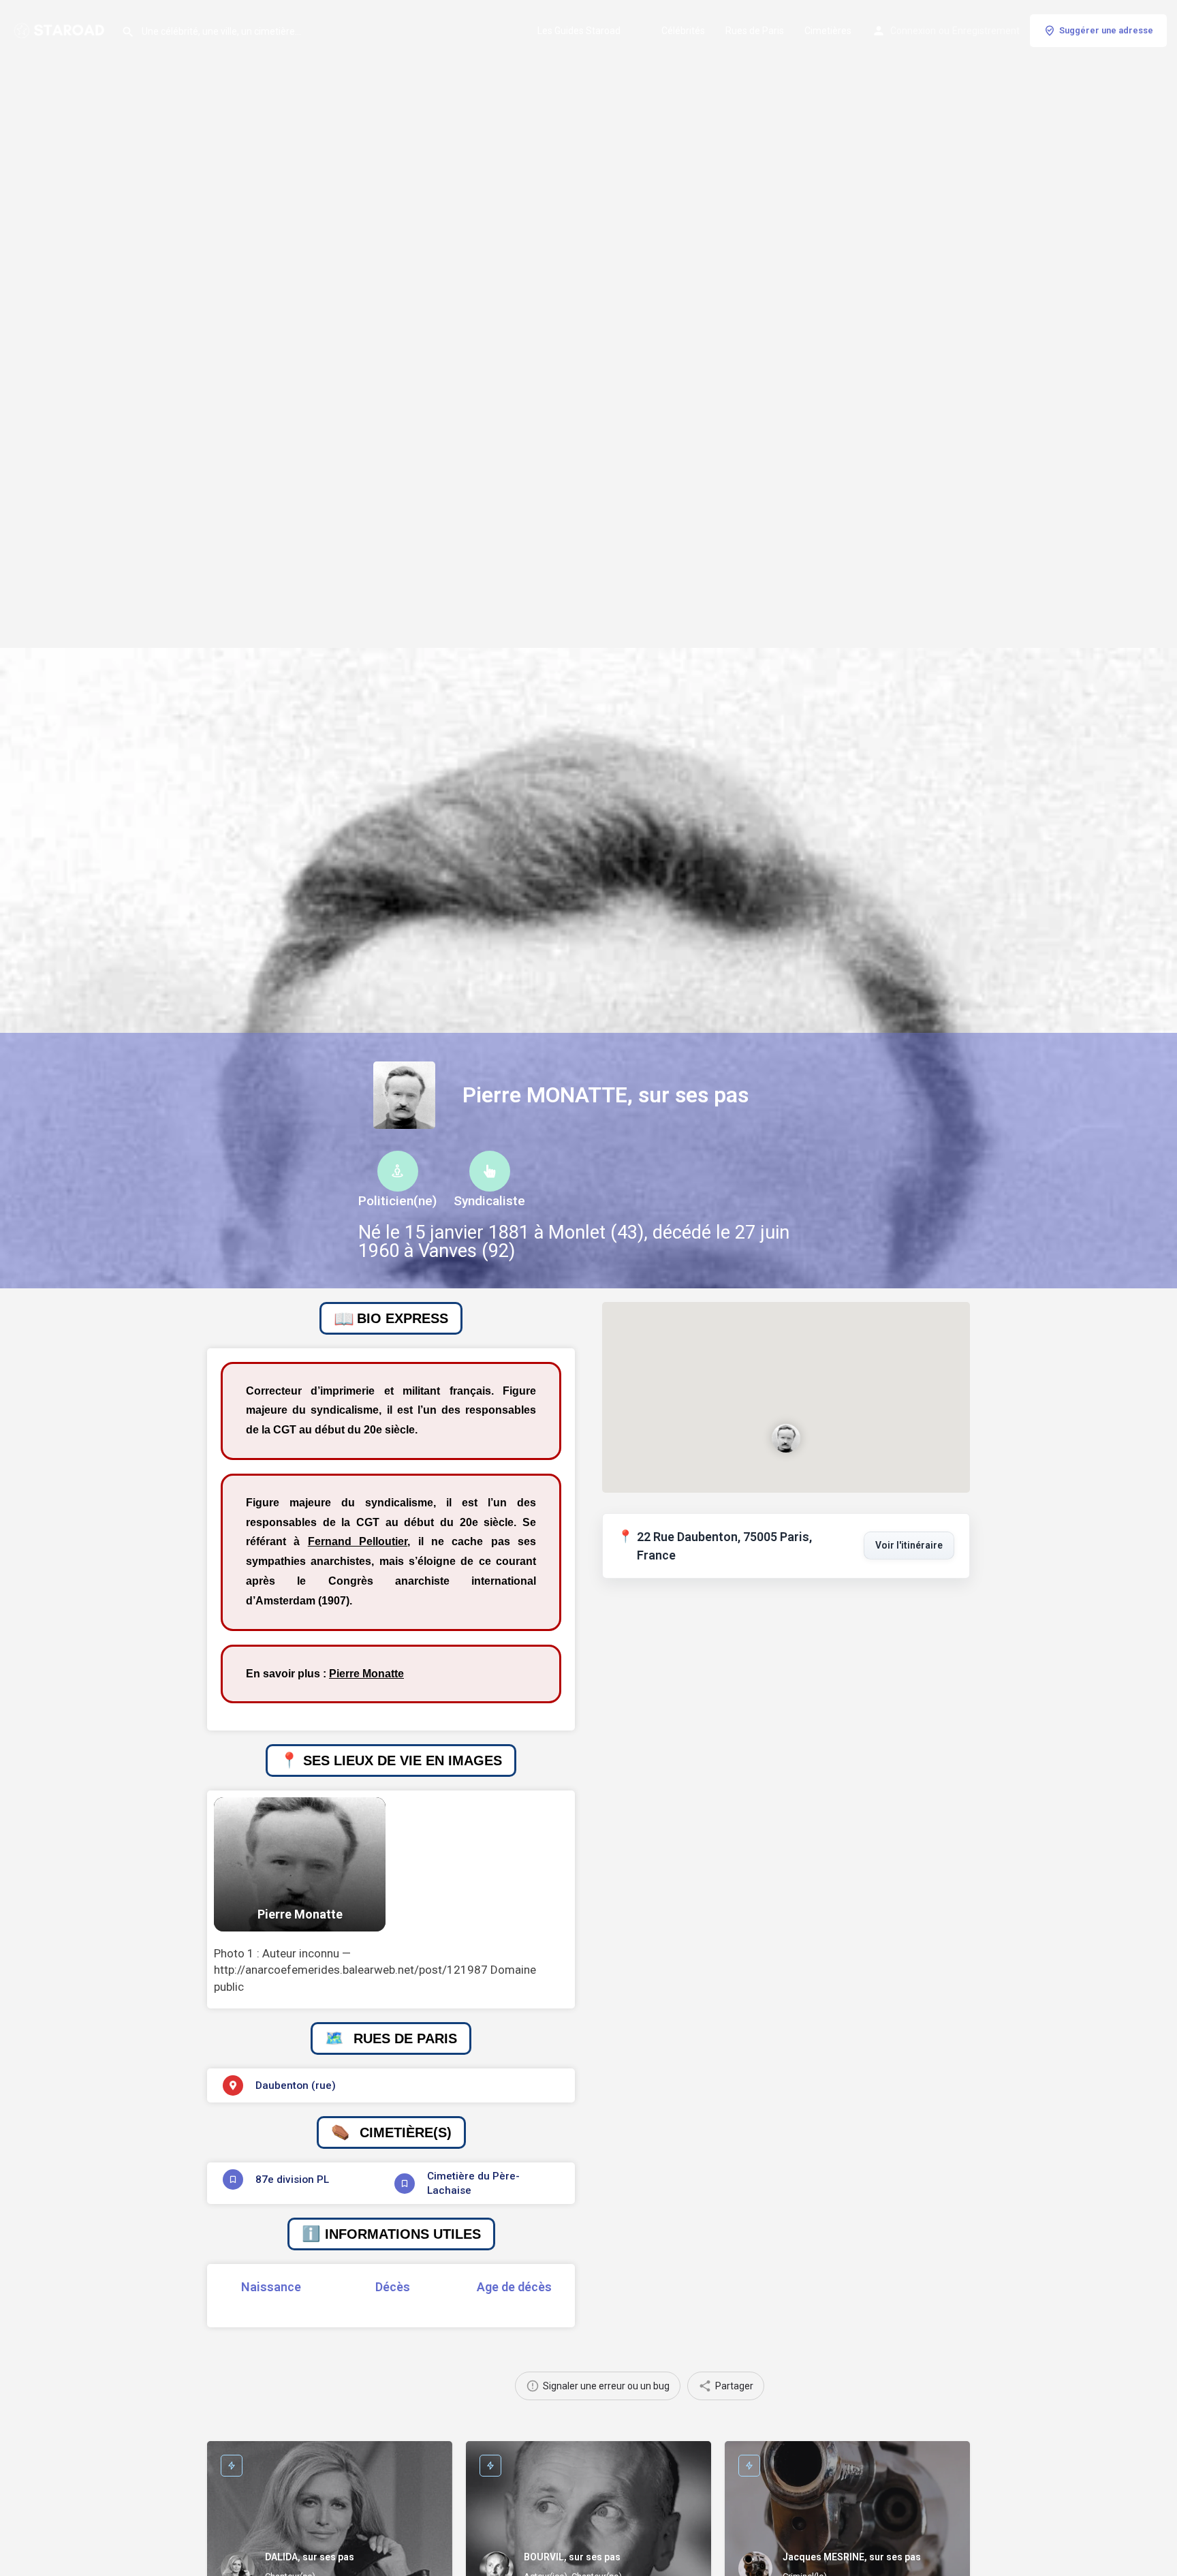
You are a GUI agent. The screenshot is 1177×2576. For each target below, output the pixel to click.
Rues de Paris (755, 31)
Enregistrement (986, 31)
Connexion (913, 31)
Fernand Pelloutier (358, 1541)
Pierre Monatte (366, 1674)
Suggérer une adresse (1106, 30)
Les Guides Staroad (579, 31)
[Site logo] (61, 29)
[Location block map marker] (786, 1438)
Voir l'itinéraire (909, 1545)
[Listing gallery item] (300, 1864)
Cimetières (828, 31)
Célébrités (683, 31)
